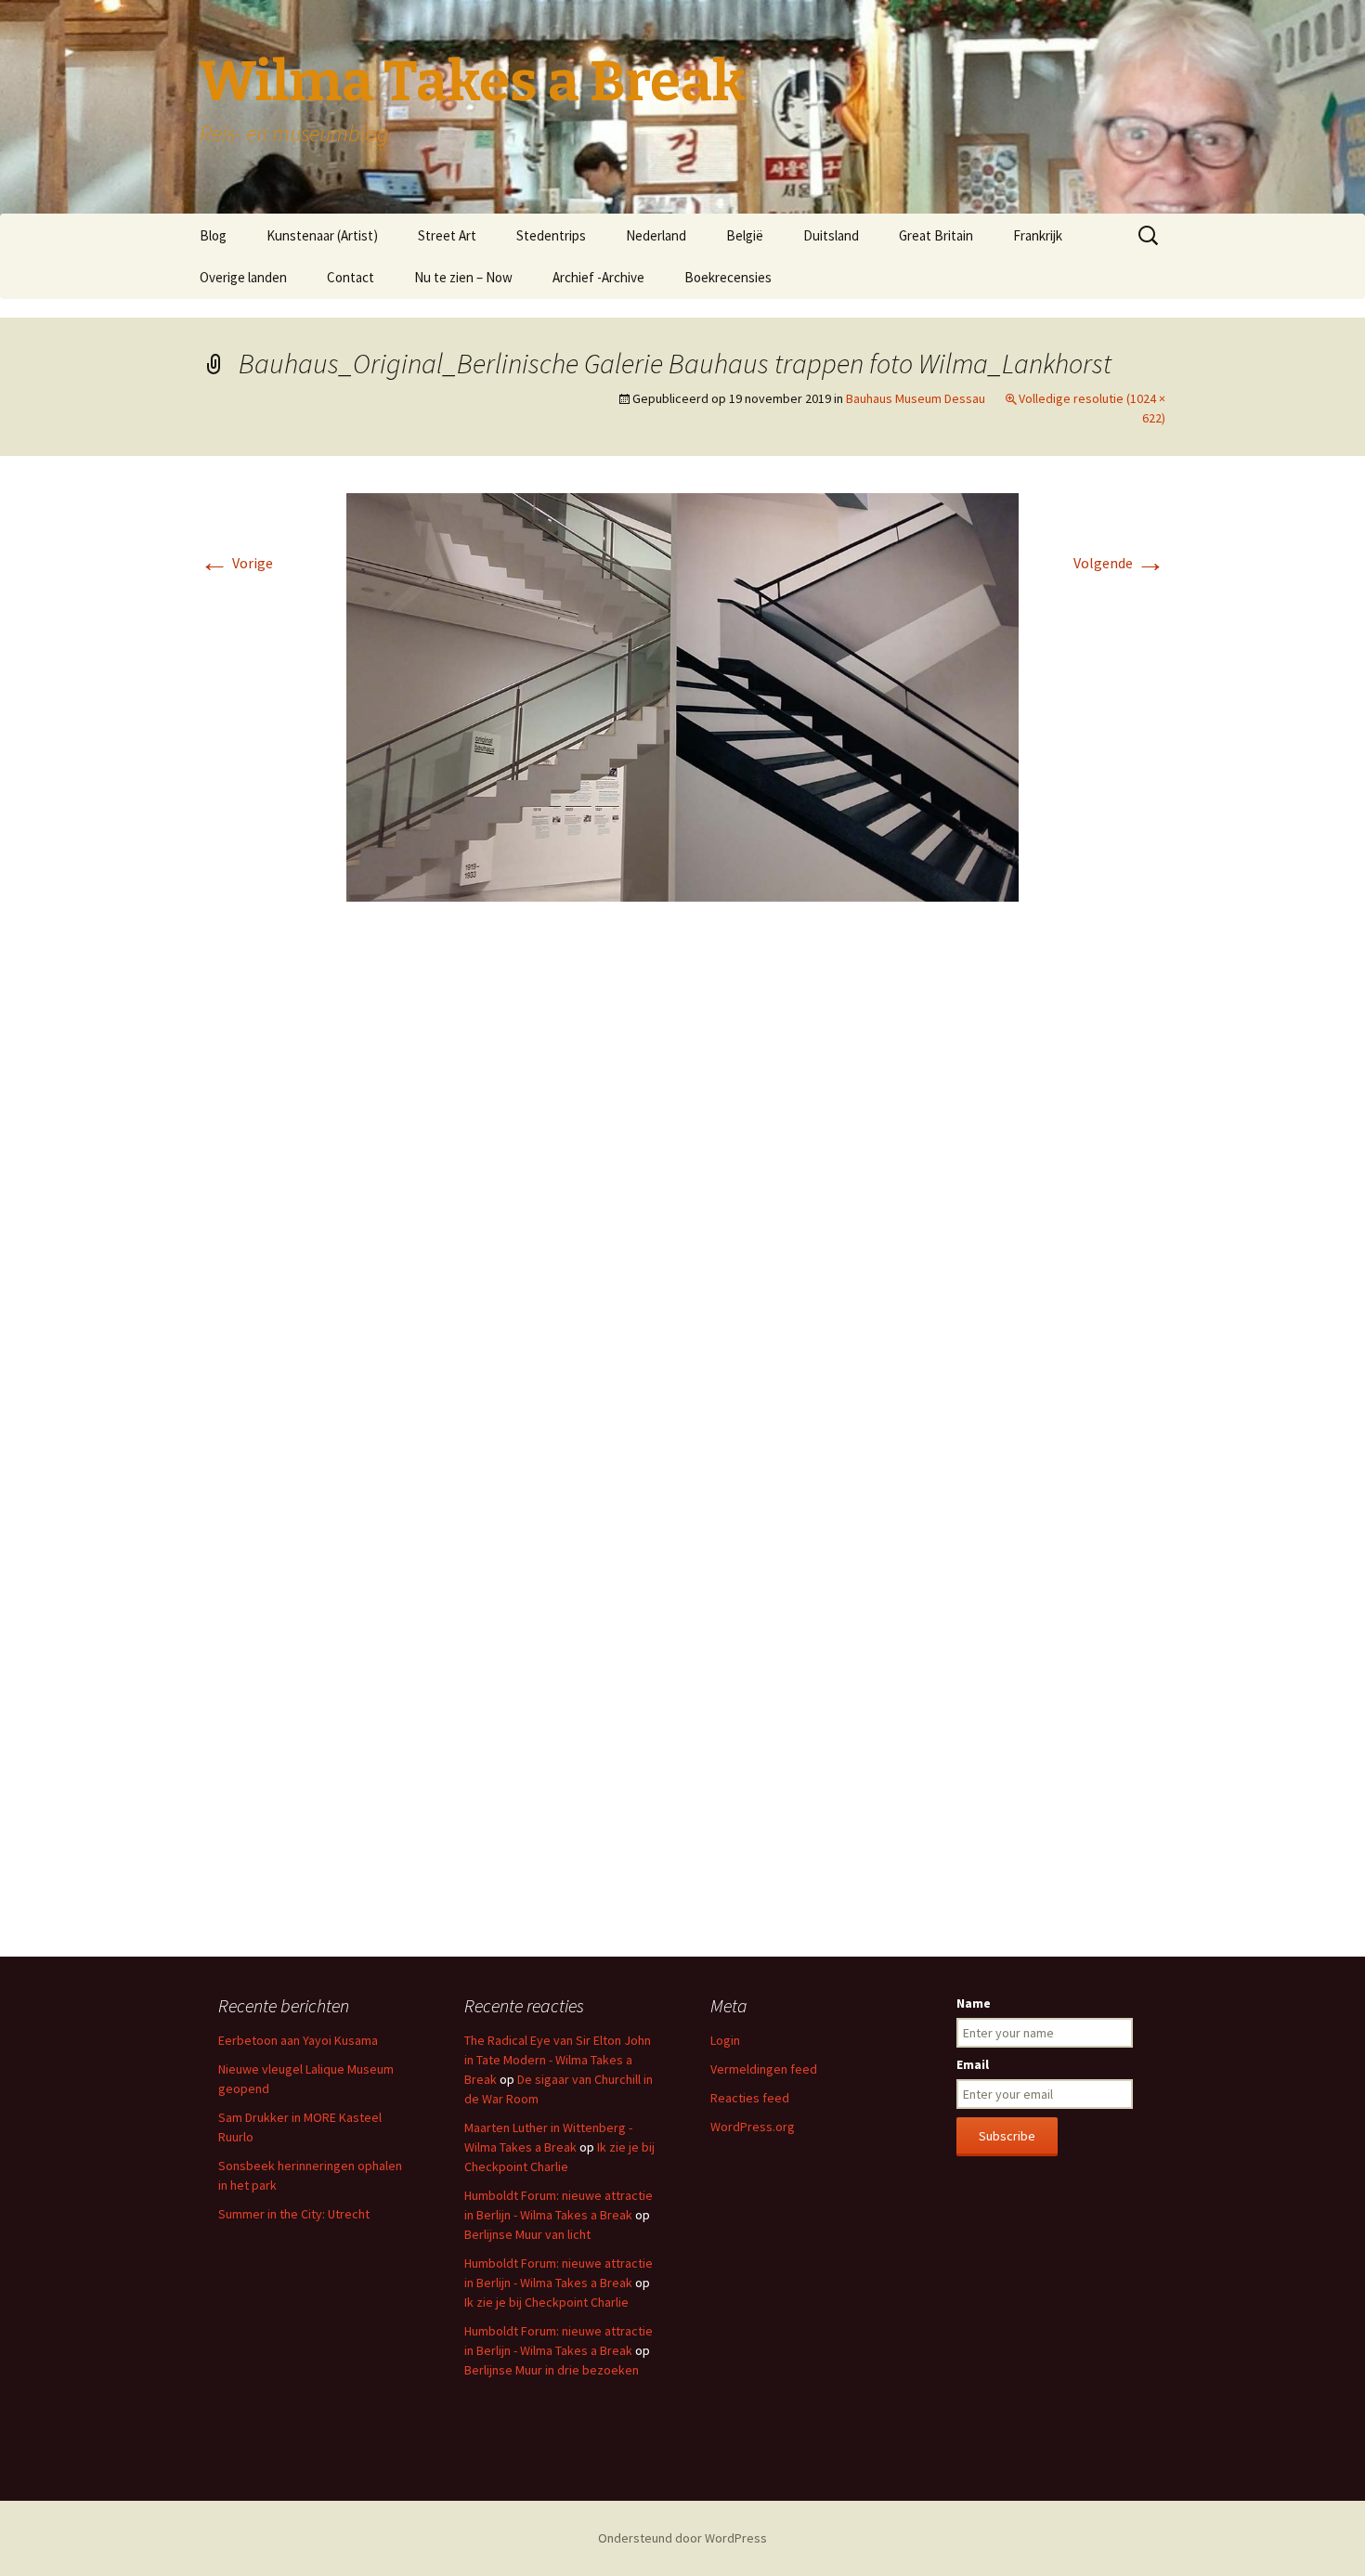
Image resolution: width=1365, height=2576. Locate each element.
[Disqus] (682, 1193)
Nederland (656, 235)
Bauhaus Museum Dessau (916, 398)
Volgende (1119, 563)
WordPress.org (753, 2127)
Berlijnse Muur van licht (527, 2234)
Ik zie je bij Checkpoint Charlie (546, 2302)
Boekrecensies (728, 277)
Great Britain (936, 235)
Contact (351, 277)
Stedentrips (551, 235)
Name (974, 2003)
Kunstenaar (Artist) (322, 235)
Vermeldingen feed (764, 2069)
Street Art (447, 235)
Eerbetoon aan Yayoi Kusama (298, 2040)
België (745, 235)
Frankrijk (1038, 235)
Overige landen (243, 277)
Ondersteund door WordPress (682, 2538)
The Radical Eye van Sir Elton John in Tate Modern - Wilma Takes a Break (558, 2060)
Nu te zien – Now (463, 277)
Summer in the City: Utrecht (294, 2214)
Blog (213, 235)
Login (725, 2040)
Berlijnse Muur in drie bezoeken (552, 2370)
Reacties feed (750, 2098)
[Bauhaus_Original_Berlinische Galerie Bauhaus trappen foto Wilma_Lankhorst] (682, 696)
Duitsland (831, 235)
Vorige (236, 563)
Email (973, 2064)
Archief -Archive (598, 277)
